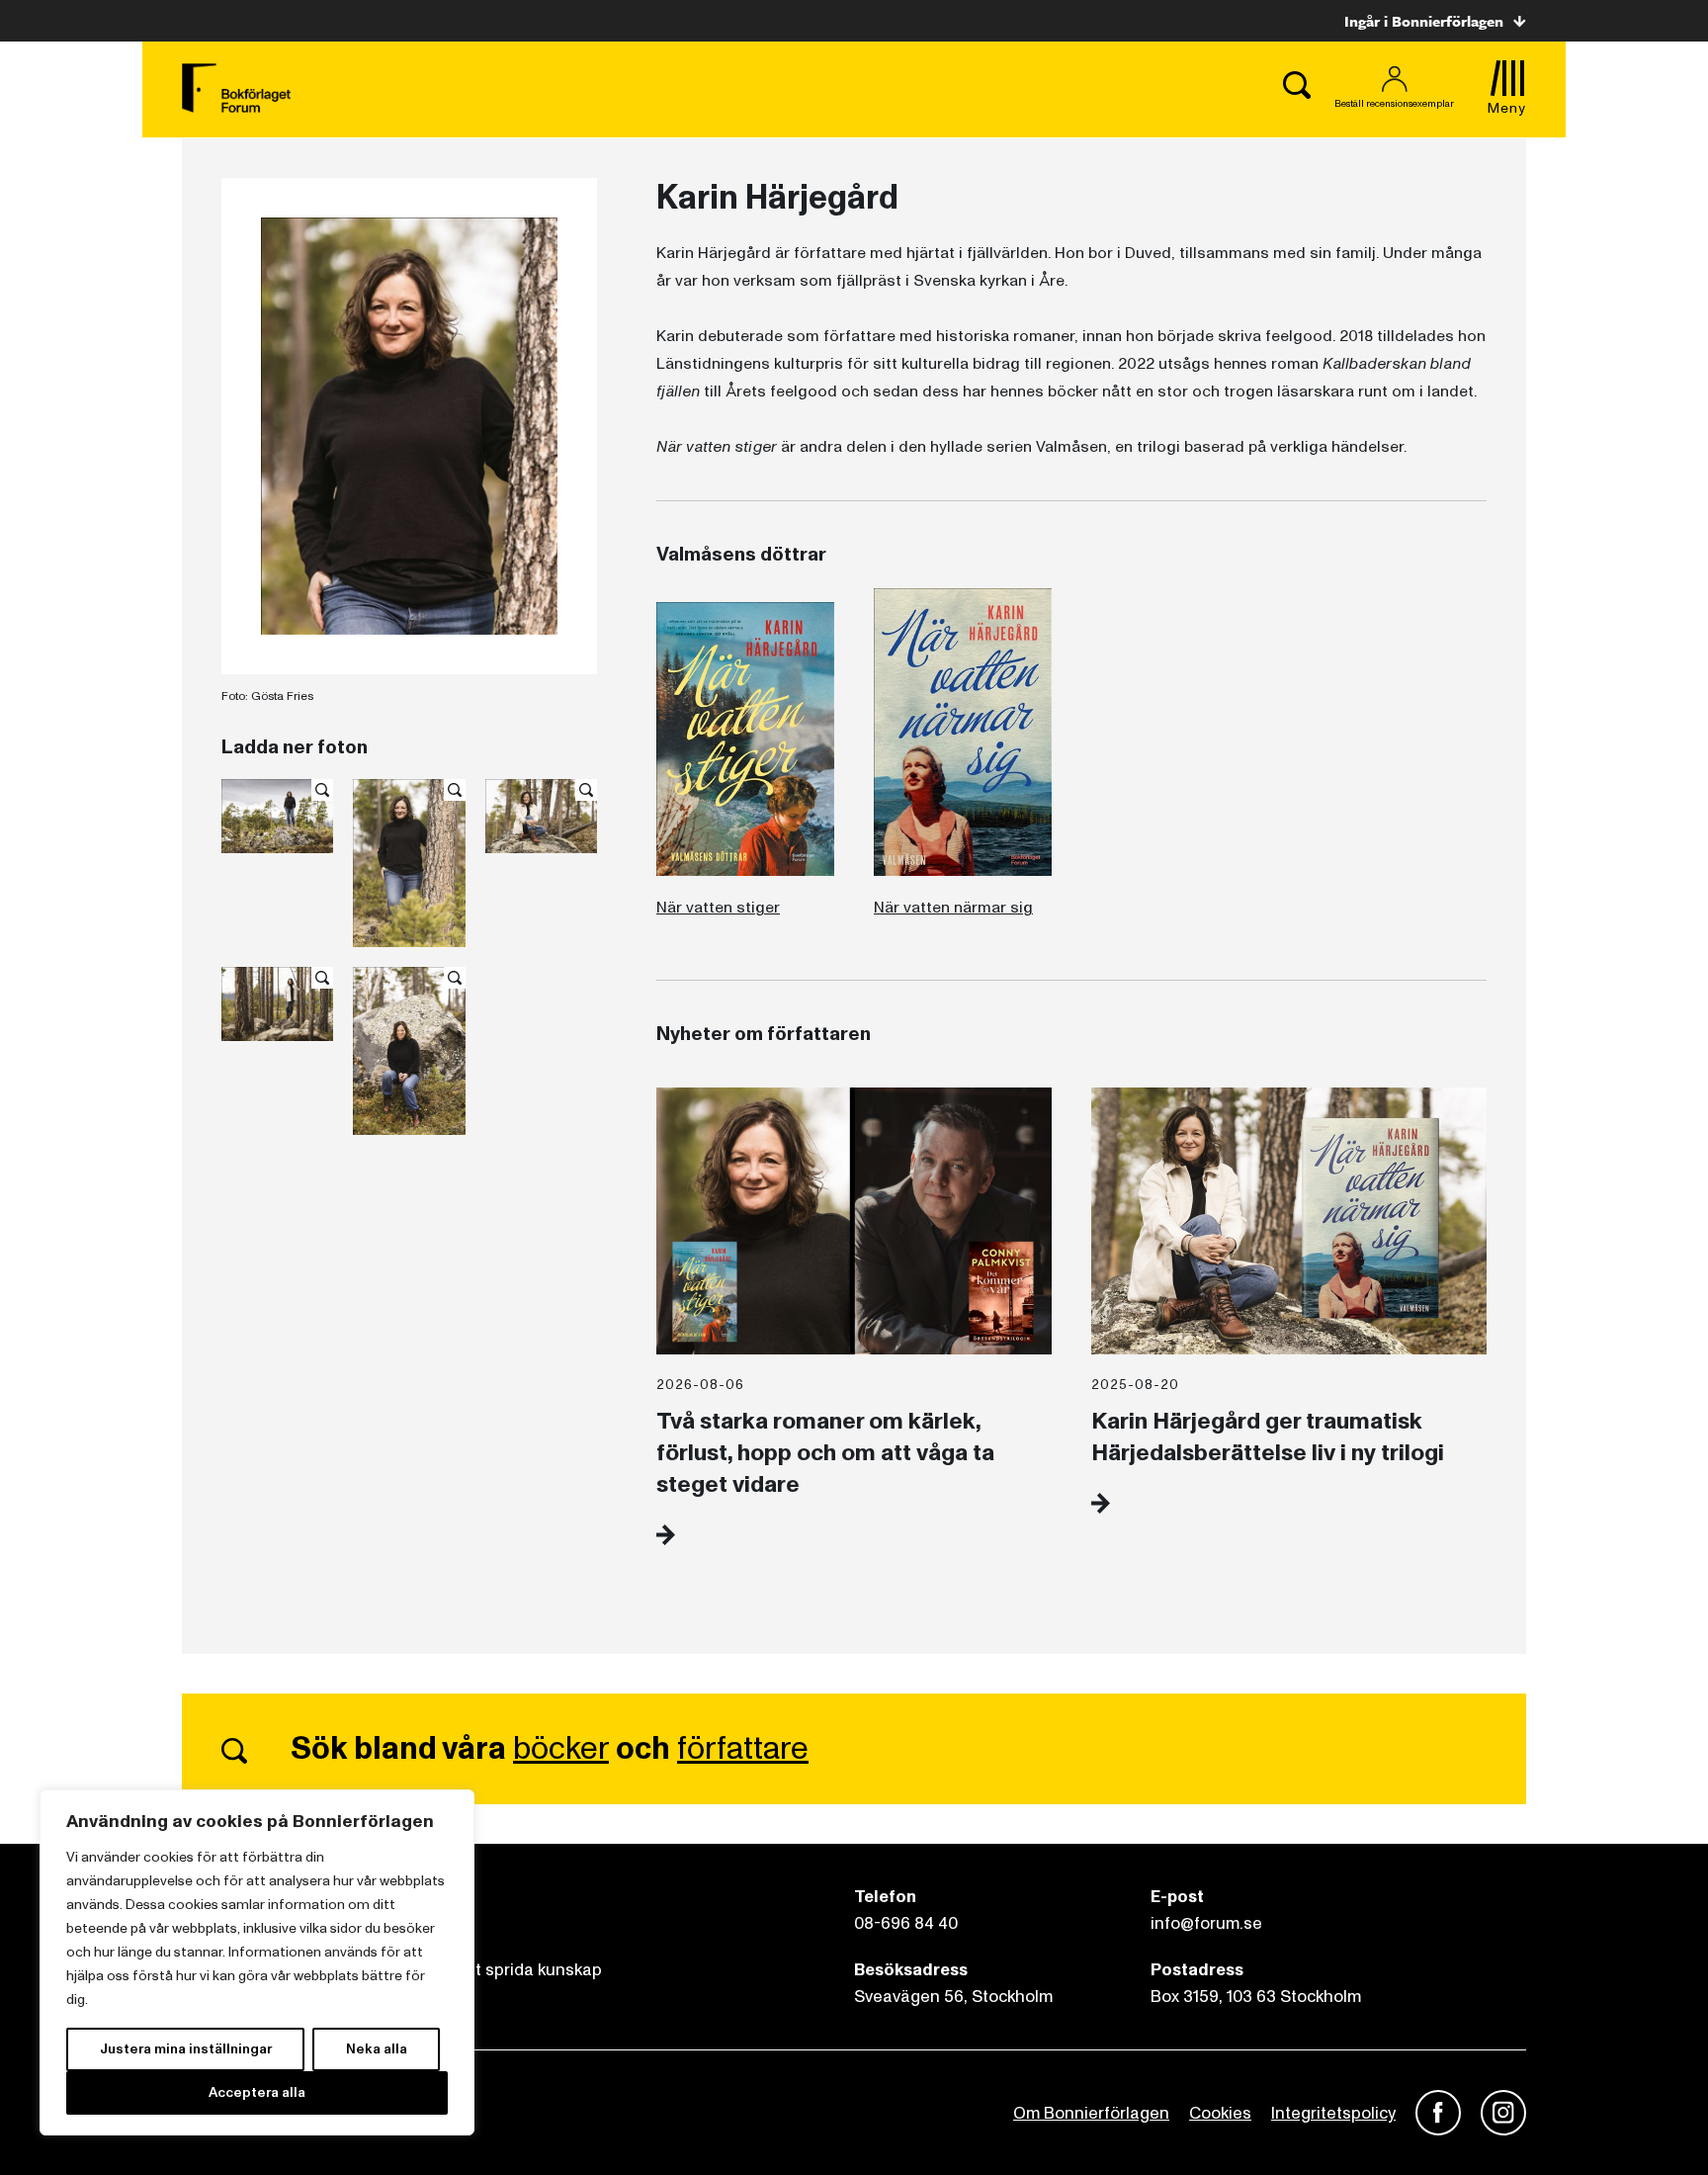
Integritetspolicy (1333, 2113)
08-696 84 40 (906, 1923)
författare (743, 1749)
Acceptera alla (257, 2092)
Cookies (1220, 2113)
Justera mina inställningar (186, 2049)
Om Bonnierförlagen (1091, 2113)
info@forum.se (1206, 1923)
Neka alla (377, 2049)
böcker (561, 1749)
